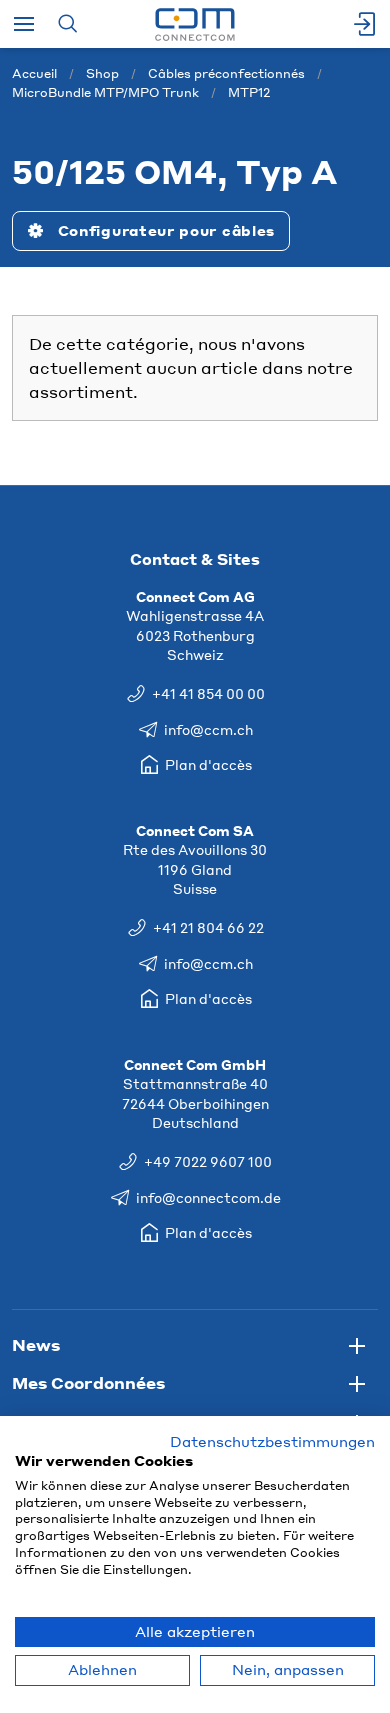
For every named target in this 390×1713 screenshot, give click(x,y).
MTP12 (249, 92)
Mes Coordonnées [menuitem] (88, 1382)
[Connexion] (366, 24)
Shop (102, 73)
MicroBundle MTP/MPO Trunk (105, 92)
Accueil (34, 73)
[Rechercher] (67, 24)
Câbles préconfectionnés (226, 73)
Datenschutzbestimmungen (272, 1441)
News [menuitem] (36, 1344)
